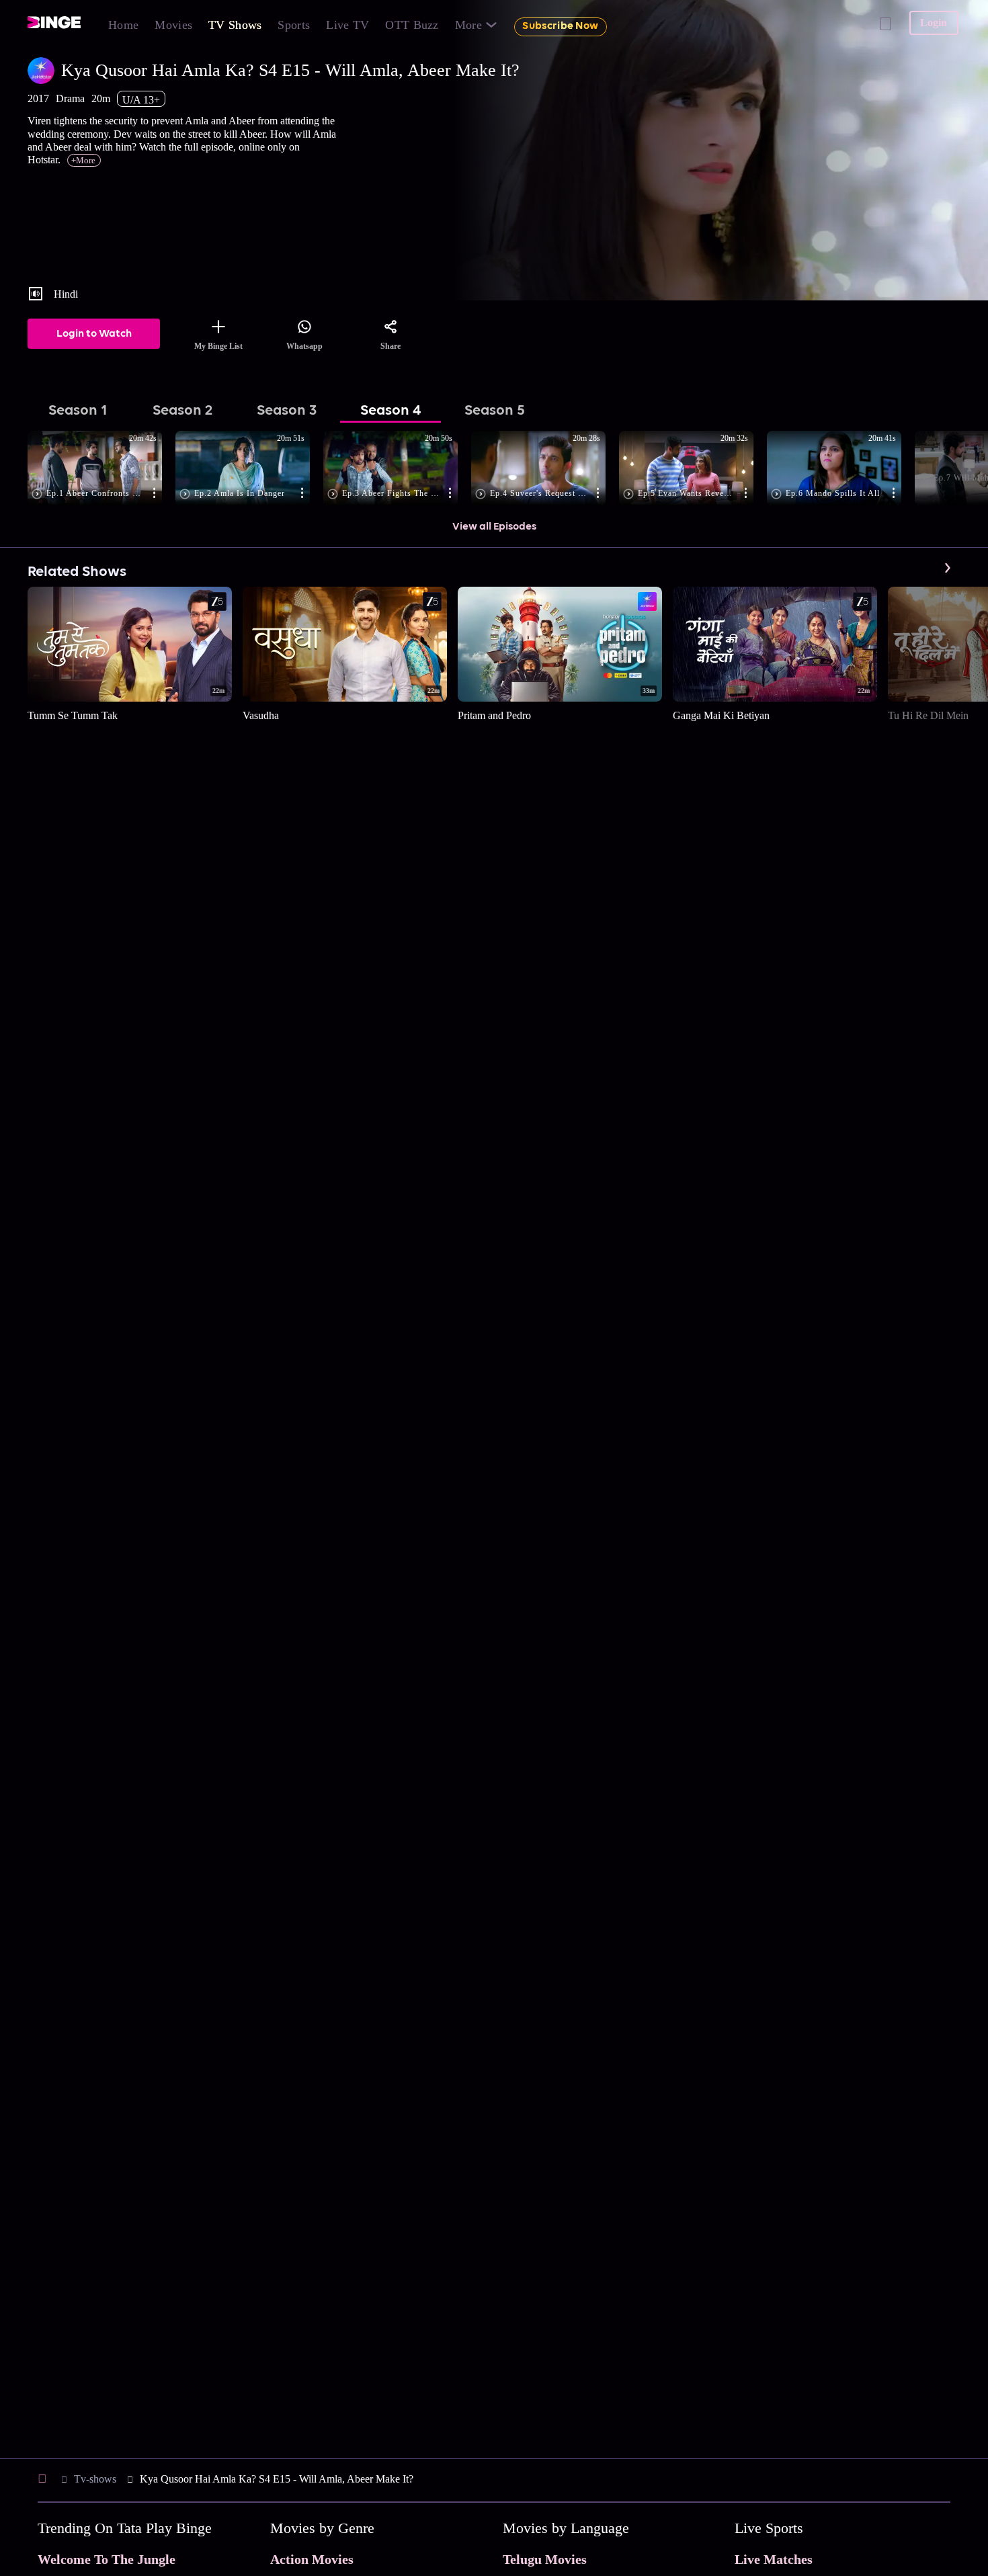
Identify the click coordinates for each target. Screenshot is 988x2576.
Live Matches (774, 2559)
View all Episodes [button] (494, 527)
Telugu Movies (545, 2559)
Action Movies (312, 2559)
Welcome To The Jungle (107, 2559)
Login (934, 23)
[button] (101, 469)
